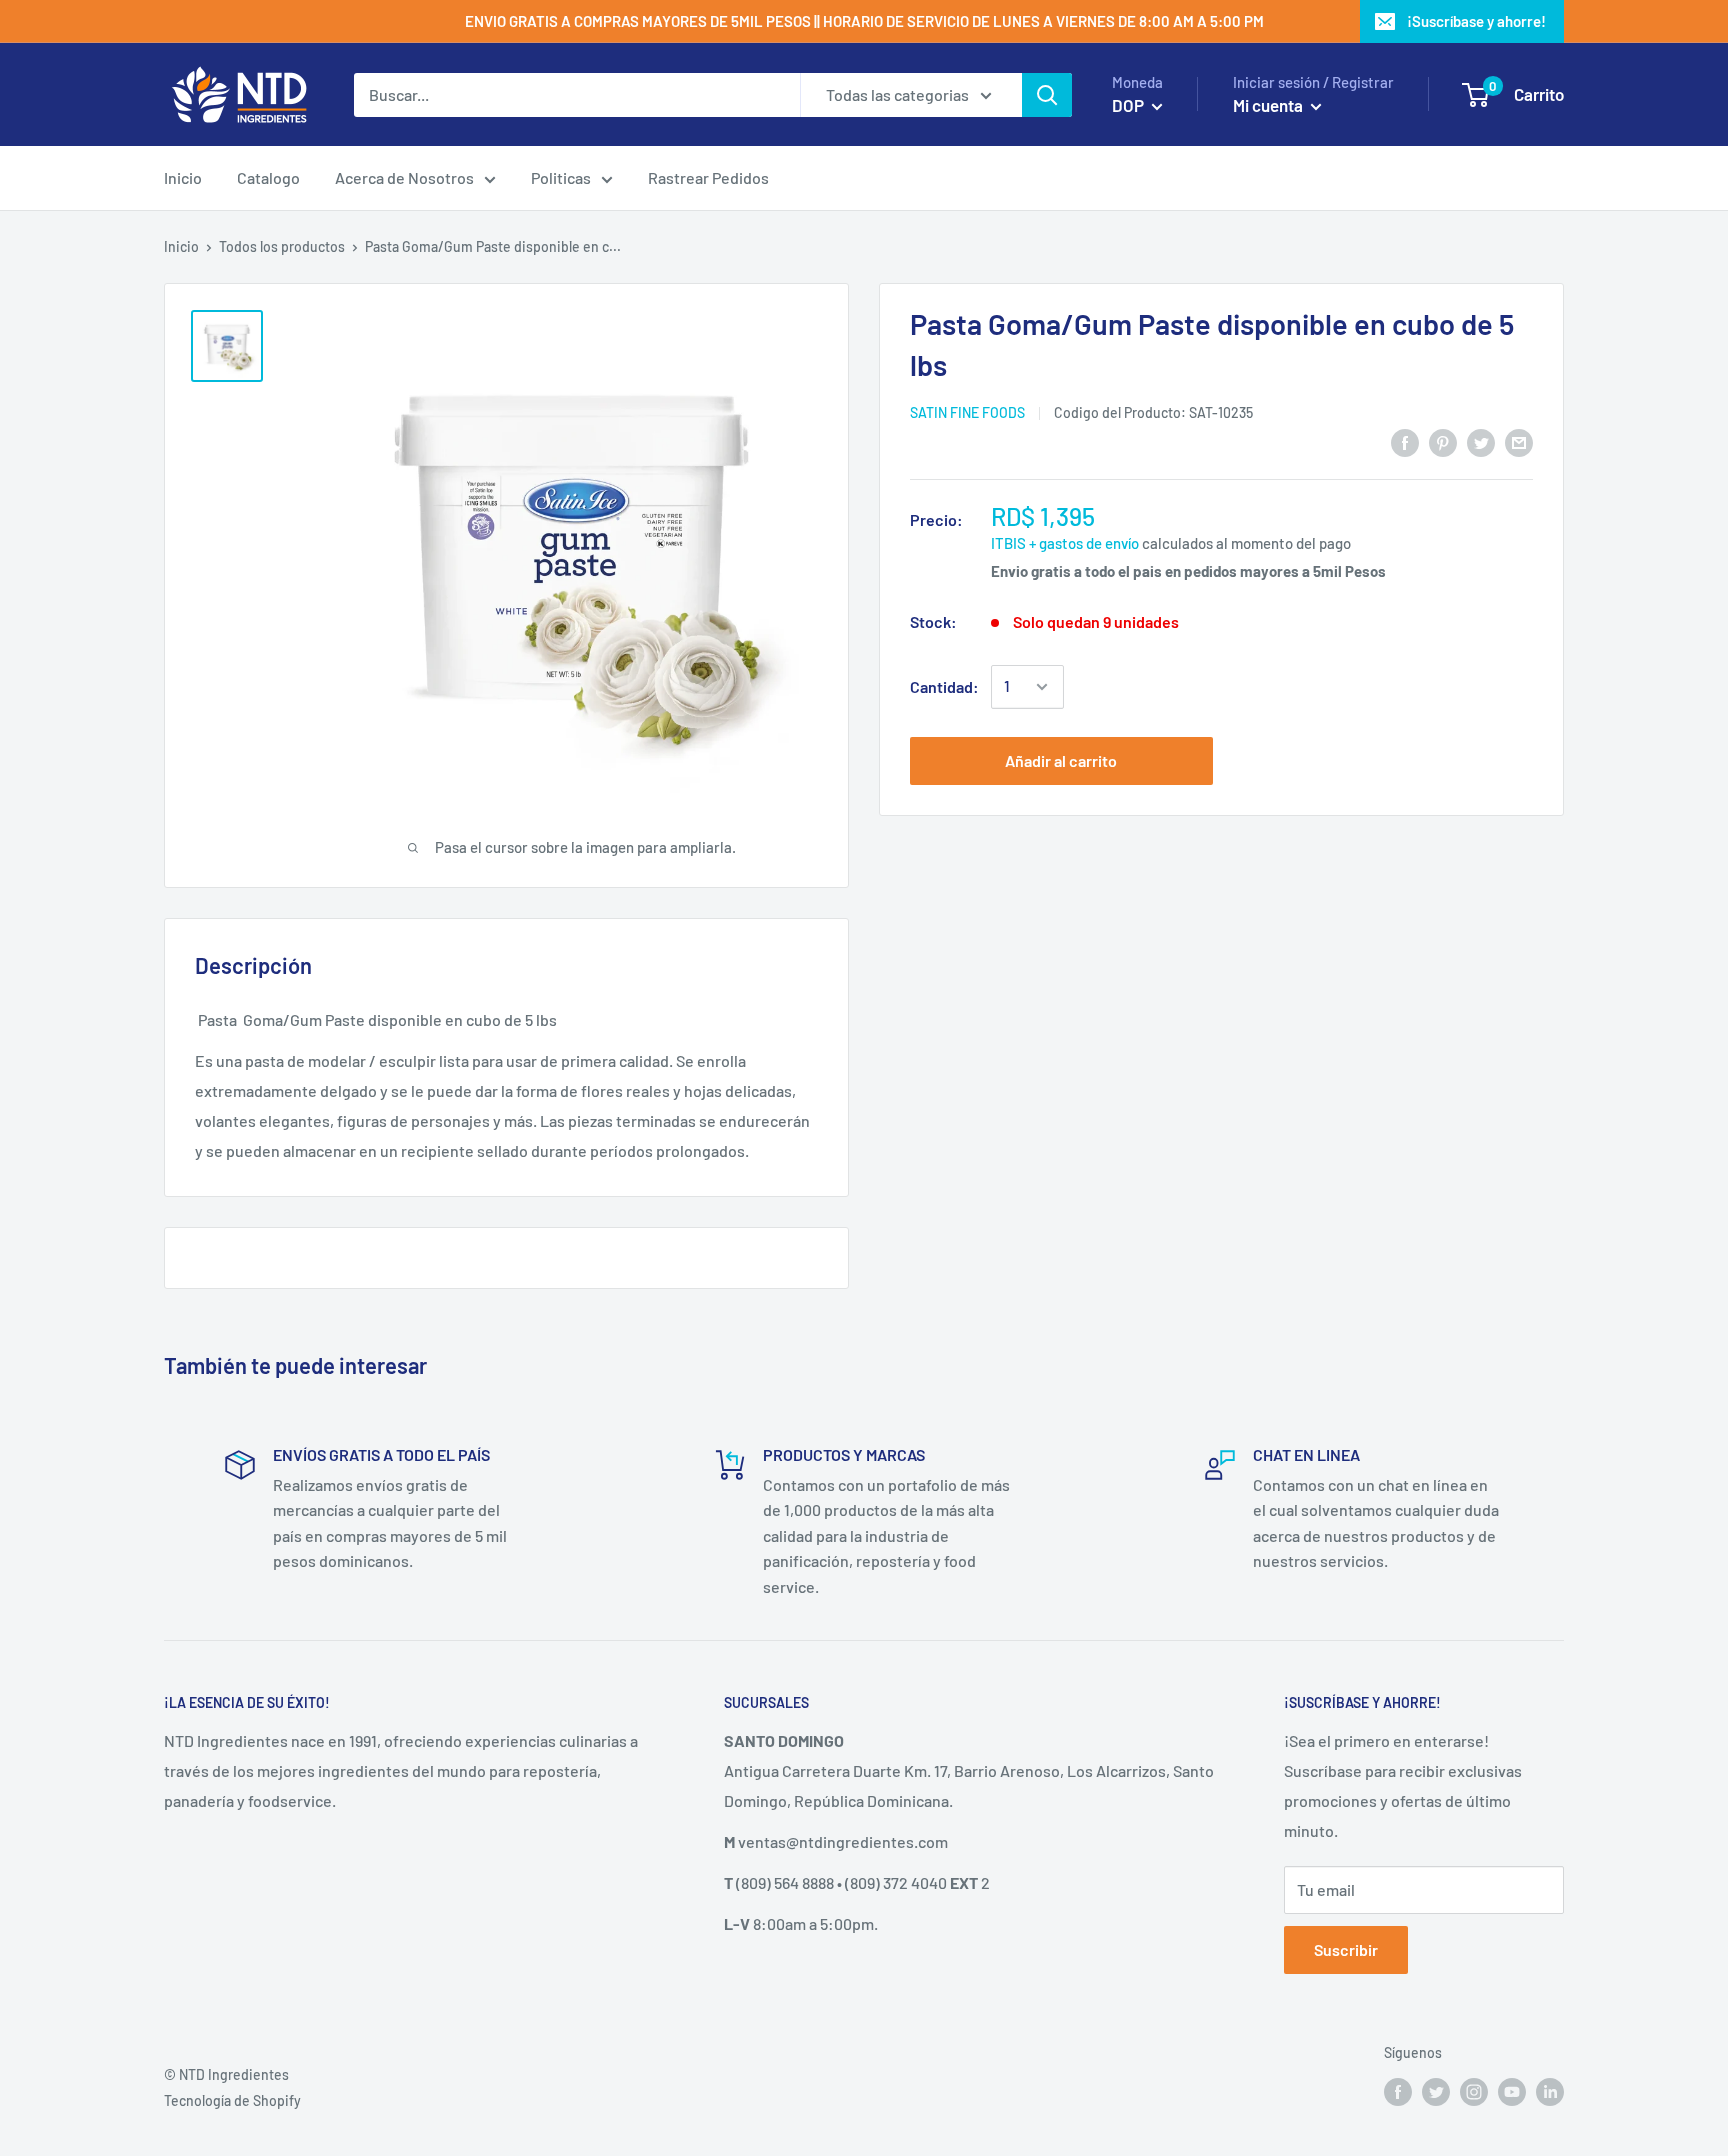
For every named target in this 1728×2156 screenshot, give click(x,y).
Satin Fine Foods (967, 412)
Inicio (181, 246)
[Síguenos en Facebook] (1398, 2092)
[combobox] (577, 95)
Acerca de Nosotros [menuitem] (404, 177)
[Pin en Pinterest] (1443, 441)
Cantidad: (944, 686)
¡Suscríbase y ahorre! (1476, 21)
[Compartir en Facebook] (1405, 441)
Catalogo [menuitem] (268, 177)
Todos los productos (282, 246)
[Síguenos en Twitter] (1436, 2092)
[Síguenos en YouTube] (1512, 2092)
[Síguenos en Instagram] (1474, 2092)
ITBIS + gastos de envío (1065, 543)
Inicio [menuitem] (183, 177)
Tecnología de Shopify (232, 2100)
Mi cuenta (1269, 105)
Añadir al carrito (1061, 760)
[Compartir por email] (1519, 441)
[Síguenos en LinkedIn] (1550, 2092)
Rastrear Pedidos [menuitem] (708, 177)
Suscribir (1346, 1949)
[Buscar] (1047, 95)
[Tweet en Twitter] (1481, 441)
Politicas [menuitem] (561, 177)
